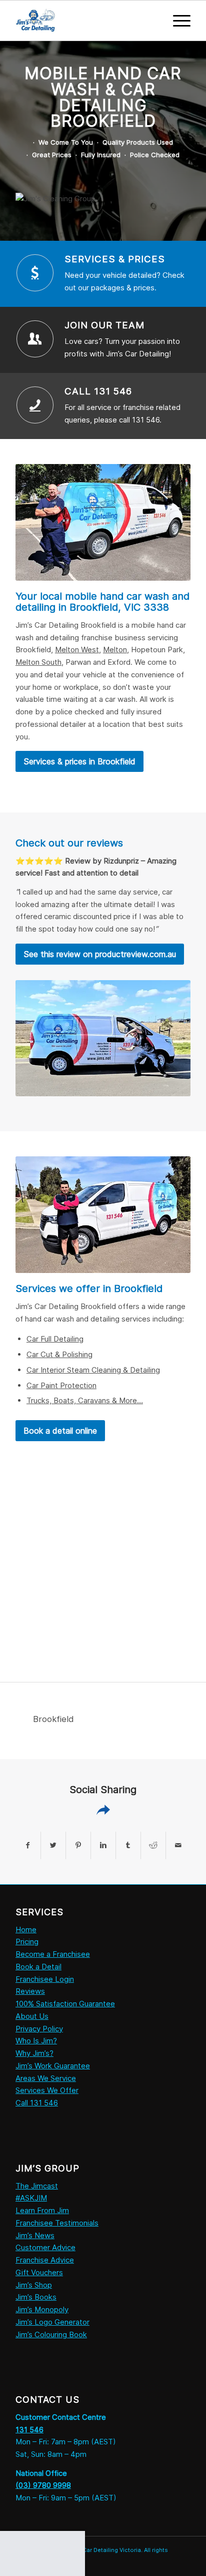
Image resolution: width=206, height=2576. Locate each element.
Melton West (77, 650)
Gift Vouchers (39, 2272)
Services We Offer (47, 2090)
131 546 (29, 2430)
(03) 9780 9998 (43, 2485)
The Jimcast (37, 2186)
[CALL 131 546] (35, 405)
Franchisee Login (45, 1979)
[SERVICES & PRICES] (35, 273)
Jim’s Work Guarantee (53, 2066)
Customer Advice (45, 2247)
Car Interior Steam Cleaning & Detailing (93, 1370)
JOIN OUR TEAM (104, 325)
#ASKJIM (31, 2198)
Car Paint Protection (61, 1385)
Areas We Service (46, 2078)
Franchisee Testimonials (57, 2223)
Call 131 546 (37, 2103)
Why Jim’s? (34, 2053)
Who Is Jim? (36, 2041)
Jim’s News (35, 2235)
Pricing (27, 1942)
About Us (32, 2016)
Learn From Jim (42, 2210)
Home (26, 1929)
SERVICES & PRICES (115, 259)
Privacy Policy (39, 2029)
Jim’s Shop (34, 2285)
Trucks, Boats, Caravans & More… (85, 1400)
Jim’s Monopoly (42, 2309)
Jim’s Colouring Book (51, 2334)
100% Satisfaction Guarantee (65, 2004)
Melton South (38, 662)
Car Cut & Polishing (59, 1354)
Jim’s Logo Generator (52, 2322)
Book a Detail (38, 1967)
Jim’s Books (36, 2297)
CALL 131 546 (98, 391)
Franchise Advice (45, 2260)
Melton (115, 650)
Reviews (30, 1991)
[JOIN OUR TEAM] (35, 339)
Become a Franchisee (53, 1954)
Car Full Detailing (55, 1339)
